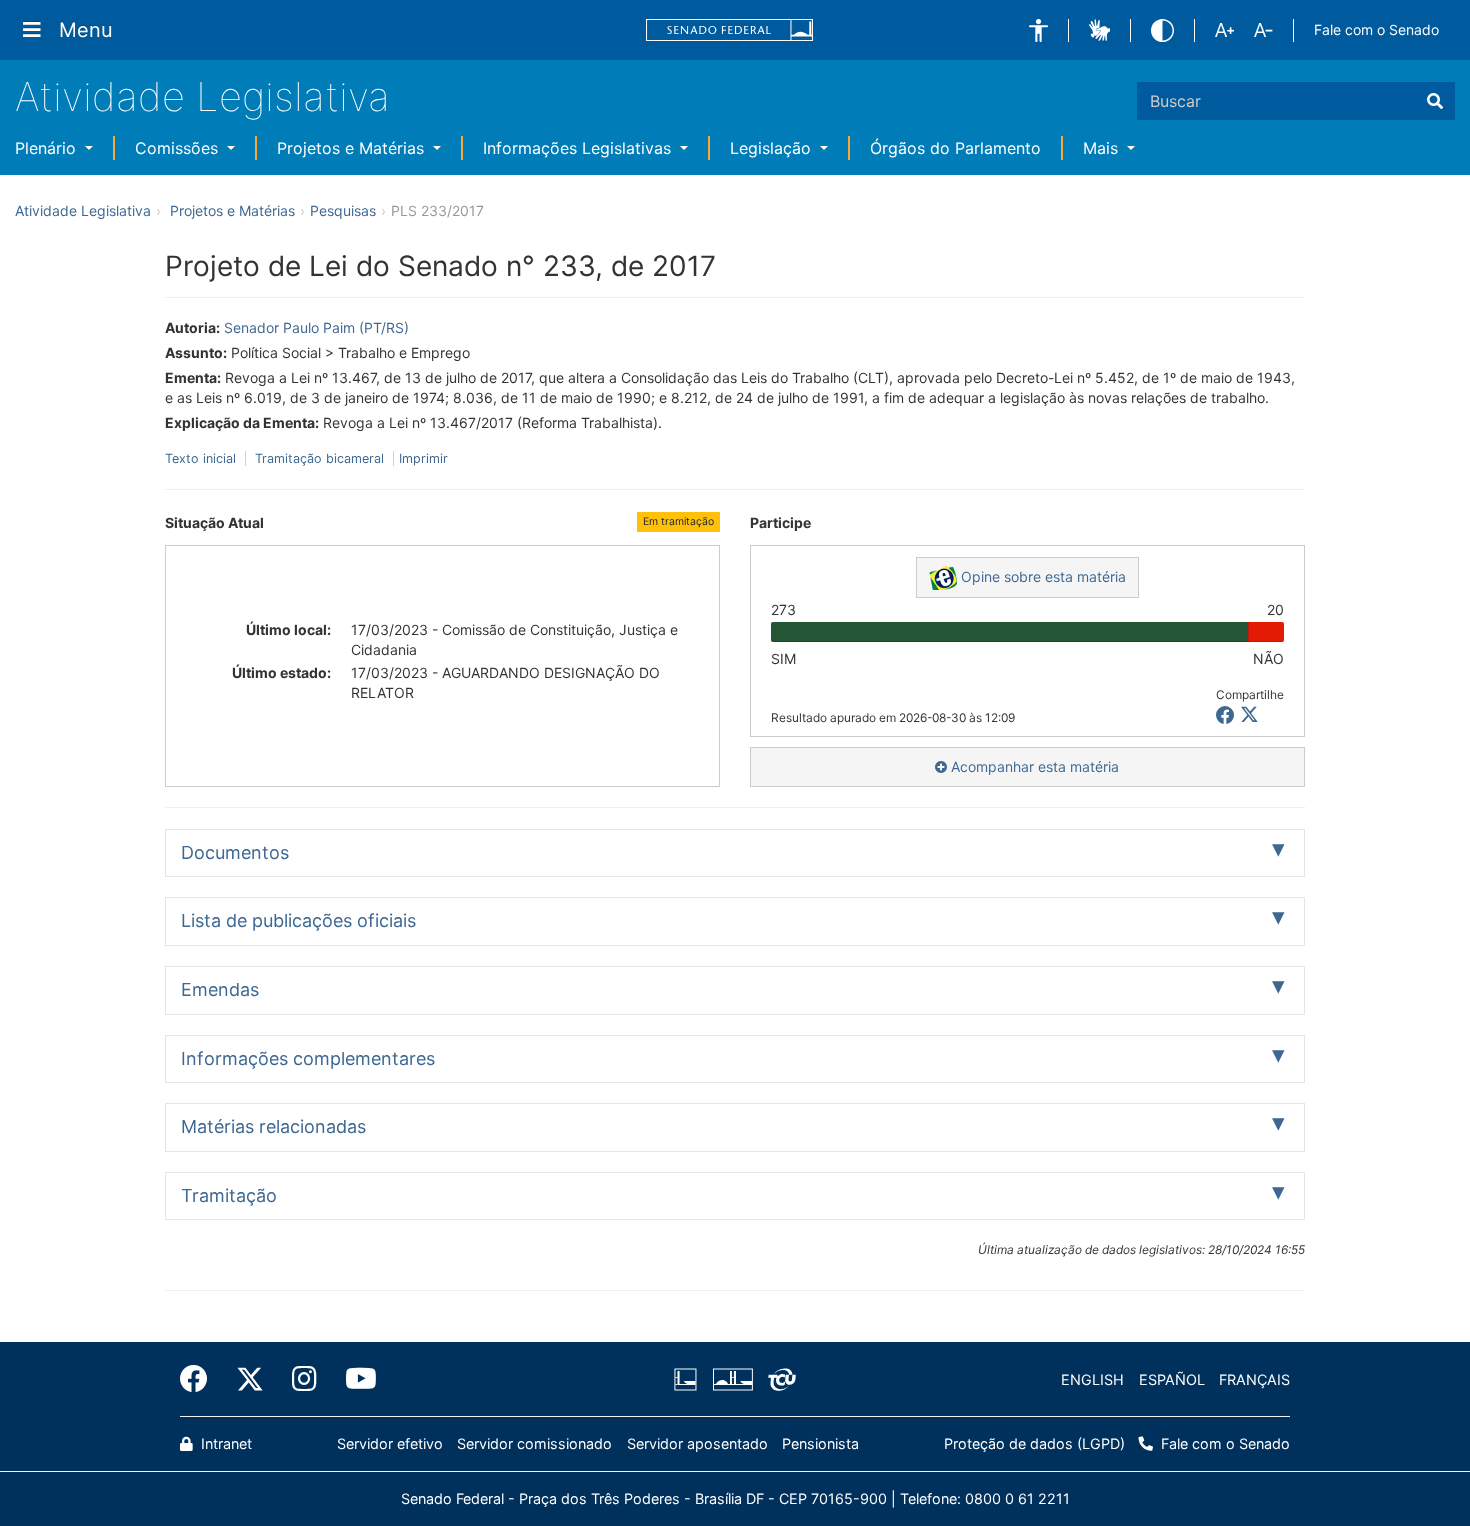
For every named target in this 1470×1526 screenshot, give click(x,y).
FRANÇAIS (1254, 1379)
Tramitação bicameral (319, 458)
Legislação (773, 148)
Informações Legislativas (579, 148)
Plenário (48, 148)
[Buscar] (1435, 101)
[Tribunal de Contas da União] (778, 1380)
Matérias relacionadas (273, 1126)
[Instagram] (304, 1379)
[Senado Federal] (730, 30)
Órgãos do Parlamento (955, 148)
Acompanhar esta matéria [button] (1033, 766)
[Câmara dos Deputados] (689, 1380)
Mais (1103, 148)
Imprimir (423, 458)
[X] (1249, 715)
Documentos (235, 852)
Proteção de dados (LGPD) (1034, 1443)
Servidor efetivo (390, 1443)
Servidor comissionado (534, 1443)
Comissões (179, 148)
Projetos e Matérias (353, 148)
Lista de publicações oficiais (298, 920)
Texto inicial (202, 458)
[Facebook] (201, 1379)
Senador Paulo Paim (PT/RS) (316, 327)
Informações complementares (308, 1058)
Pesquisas (343, 210)
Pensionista (820, 1443)
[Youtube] (354, 1379)
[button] (1038, 30)
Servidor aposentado (697, 1443)
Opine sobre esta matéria (1041, 576)
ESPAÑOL (1172, 1379)
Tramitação (229, 1195)
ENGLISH (1092, 1379)
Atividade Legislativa (202, 96)
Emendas (220, 989)
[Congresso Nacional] (732, 1380)
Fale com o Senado (1376, 29)
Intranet (224, 1443)
